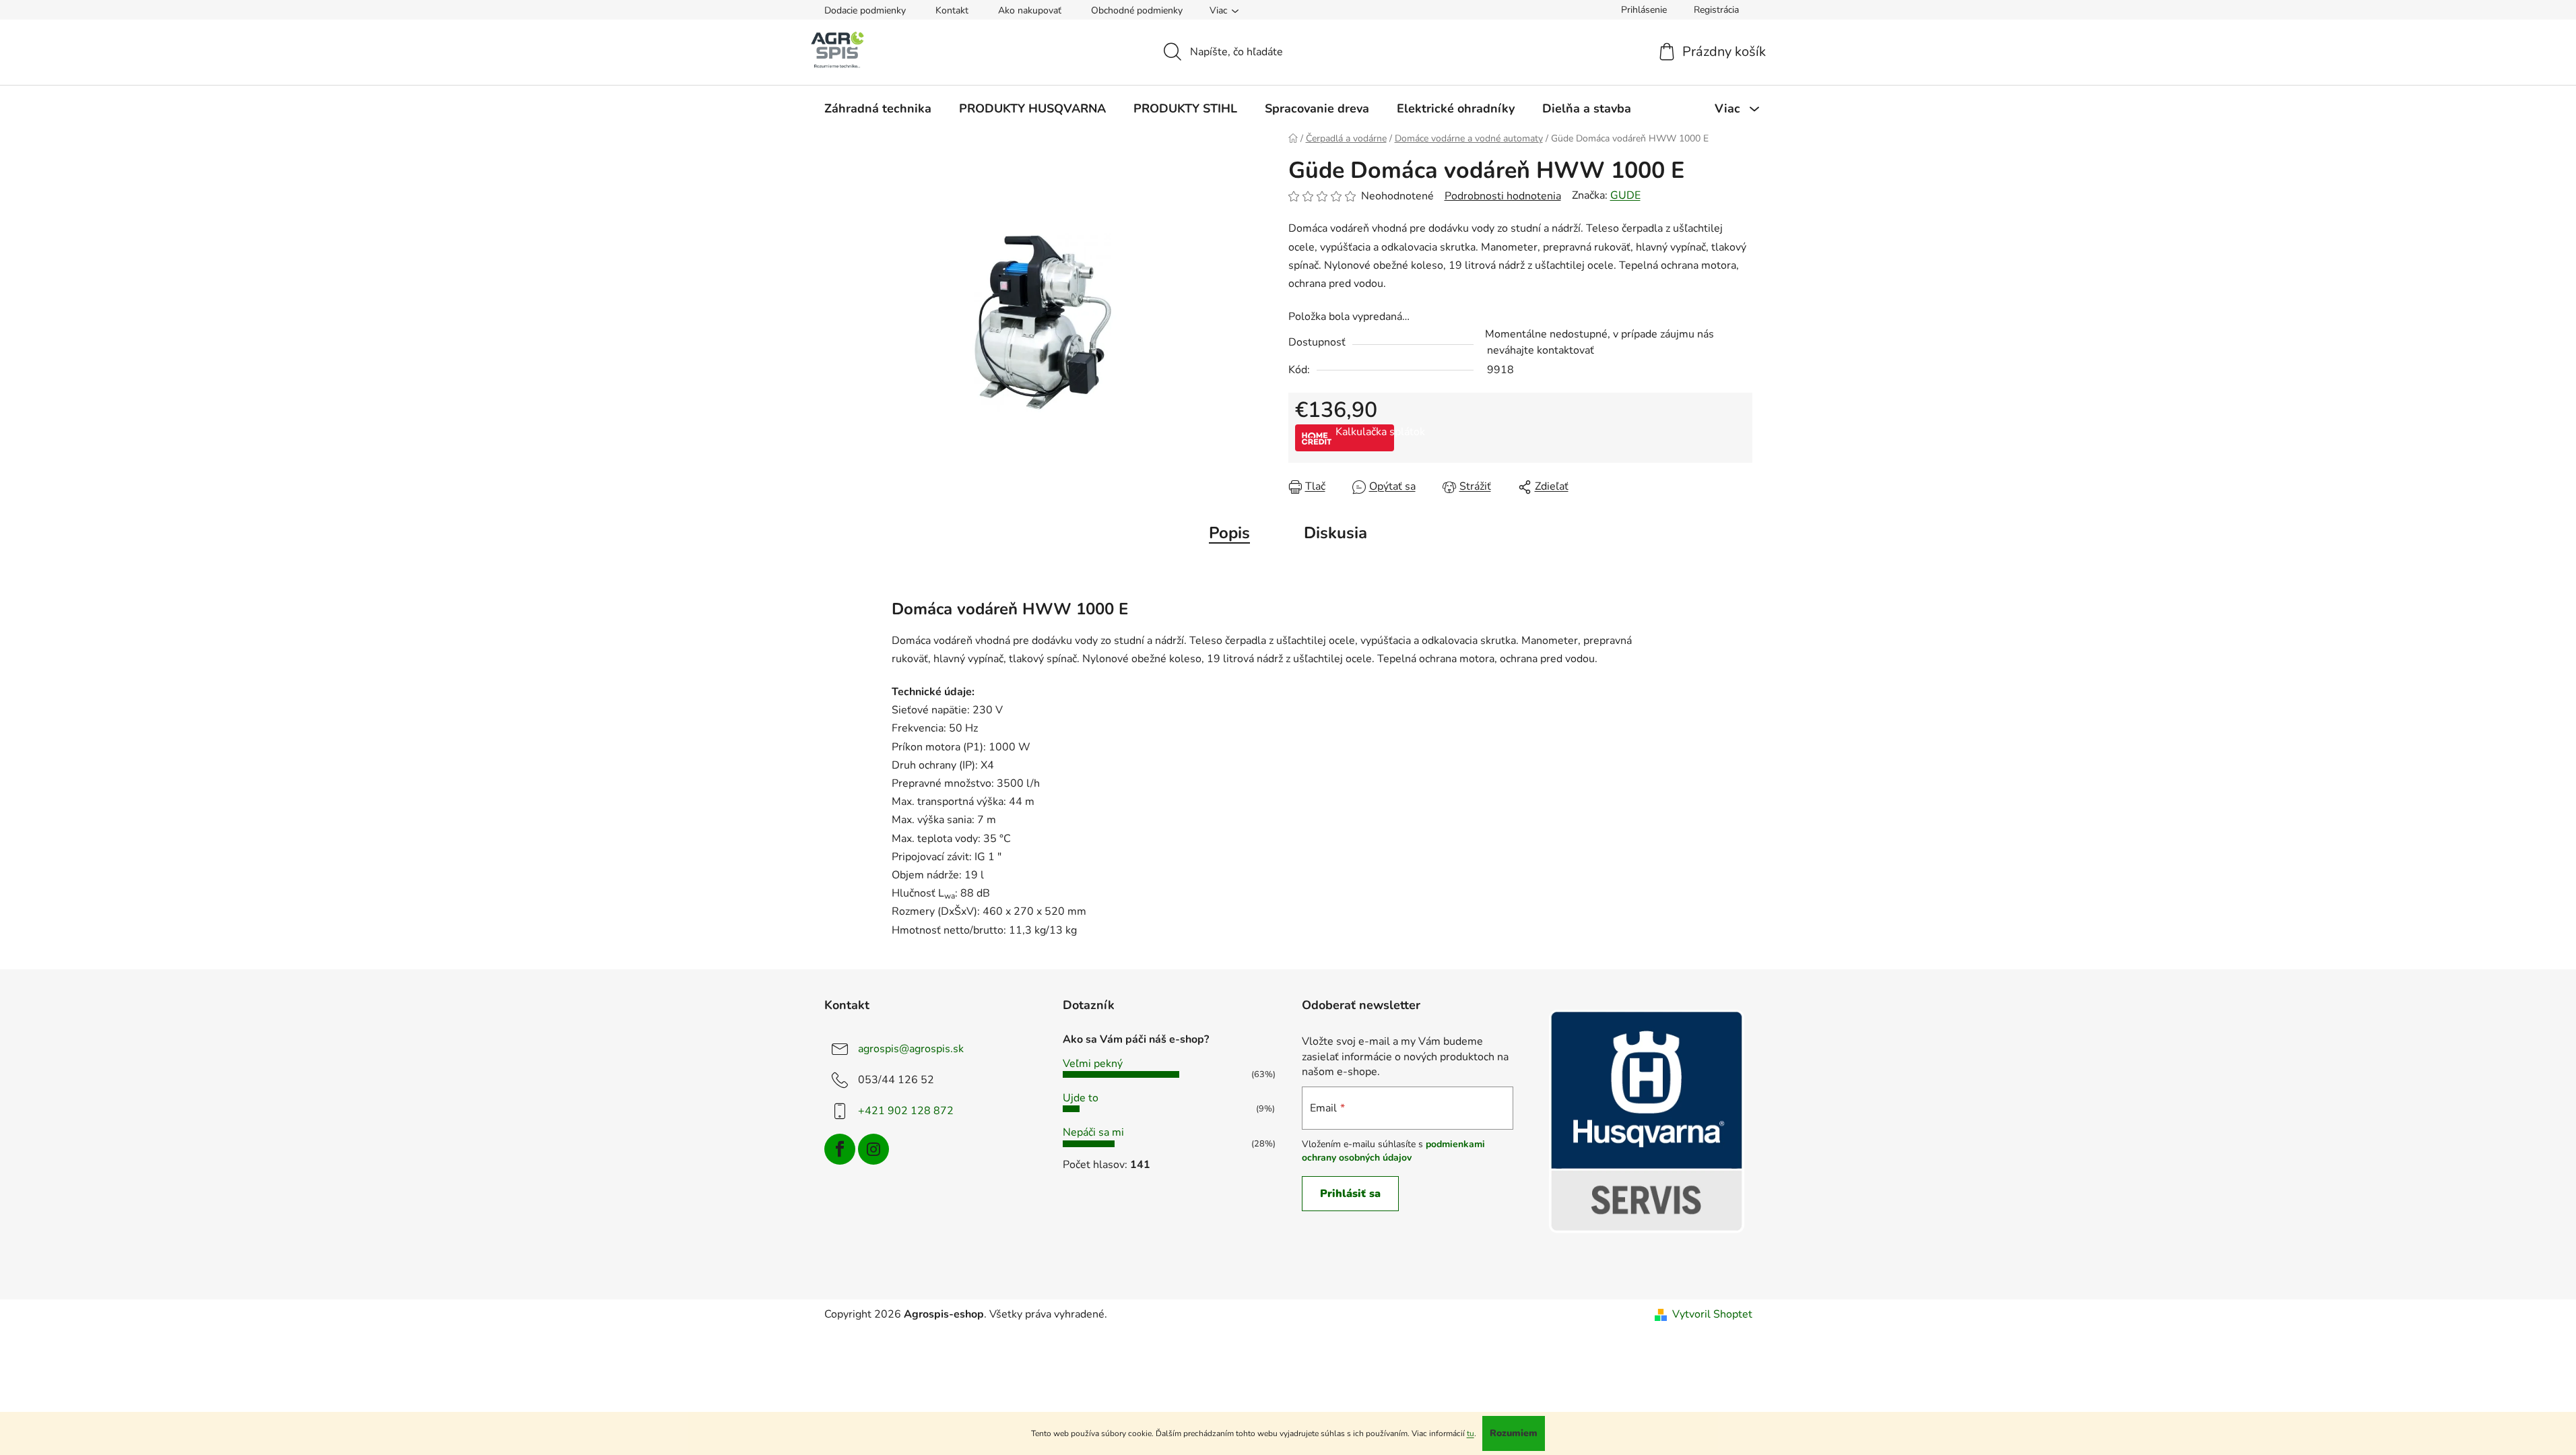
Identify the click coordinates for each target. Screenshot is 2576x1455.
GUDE (1625, 195)
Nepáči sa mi (1093, 1132)
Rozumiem (1514, 1433)
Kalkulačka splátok (1365, 432)
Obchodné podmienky (1137, 10)
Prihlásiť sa (1350, 1194)
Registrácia (1716, 10)
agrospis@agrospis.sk (911, 1049)
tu (1471, 1433)
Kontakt (952, 10)
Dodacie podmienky (865, 10)
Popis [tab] (1229, 533)
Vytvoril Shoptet (1712, 1314)
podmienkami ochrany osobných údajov (1393, 1151)
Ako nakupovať (1030, 10)
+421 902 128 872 (906, 1111)
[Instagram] (873, 1149)
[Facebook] (840, 1149)
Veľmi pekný (1093, 1064)
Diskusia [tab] (1335, 533)
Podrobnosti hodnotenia (1503, 196)
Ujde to (1081, 1098)
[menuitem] (878, 108)
